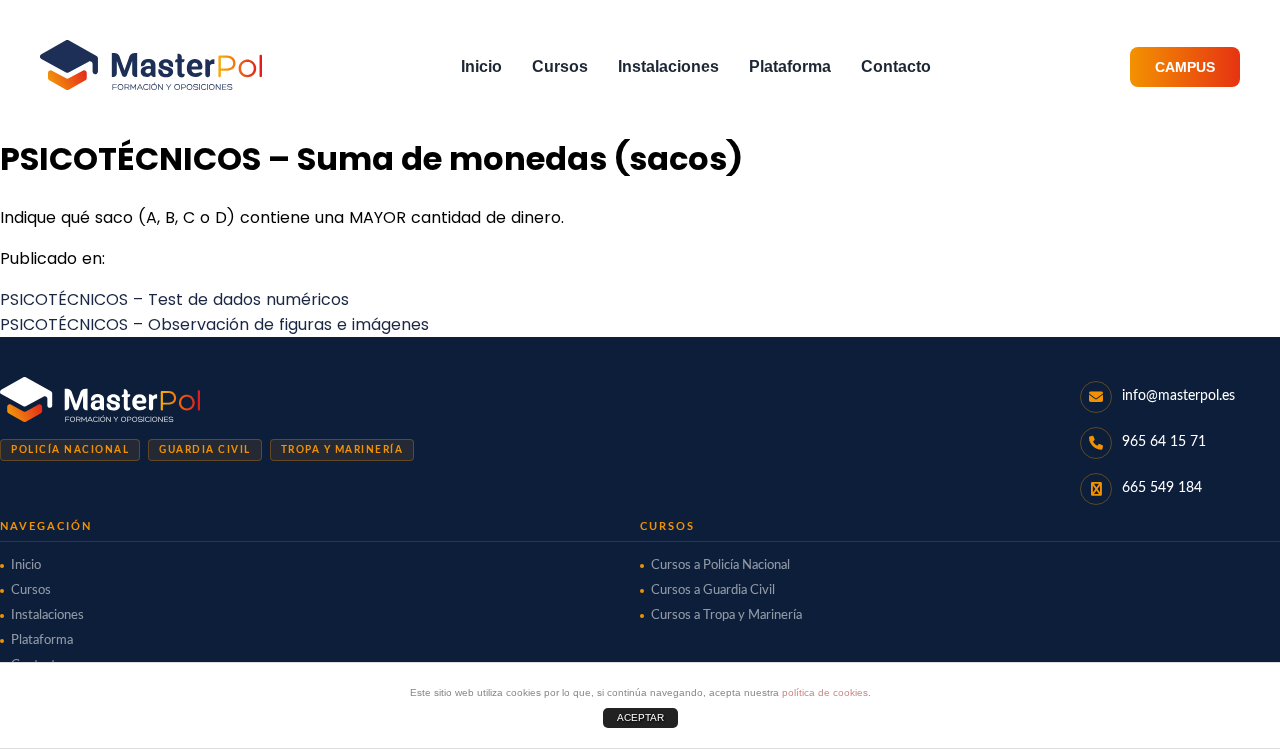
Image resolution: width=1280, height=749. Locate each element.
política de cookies (825, 692)
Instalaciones (668, 66)
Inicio (481, 66)
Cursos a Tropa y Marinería (726, 615)
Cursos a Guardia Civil (713, 590)
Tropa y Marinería (342, 450)
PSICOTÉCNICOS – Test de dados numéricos (174, 299)
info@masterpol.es (1178, 396)
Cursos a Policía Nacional (720, 565)
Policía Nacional (70, 450)
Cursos (560, 66)
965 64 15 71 (1164, 442)
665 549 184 (1162, 488)
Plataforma (790, 66)
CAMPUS (1185, 67)
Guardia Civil (205, 450)
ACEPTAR (640, 717)
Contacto (896, 66)
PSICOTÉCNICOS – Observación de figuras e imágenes (214, 324)
